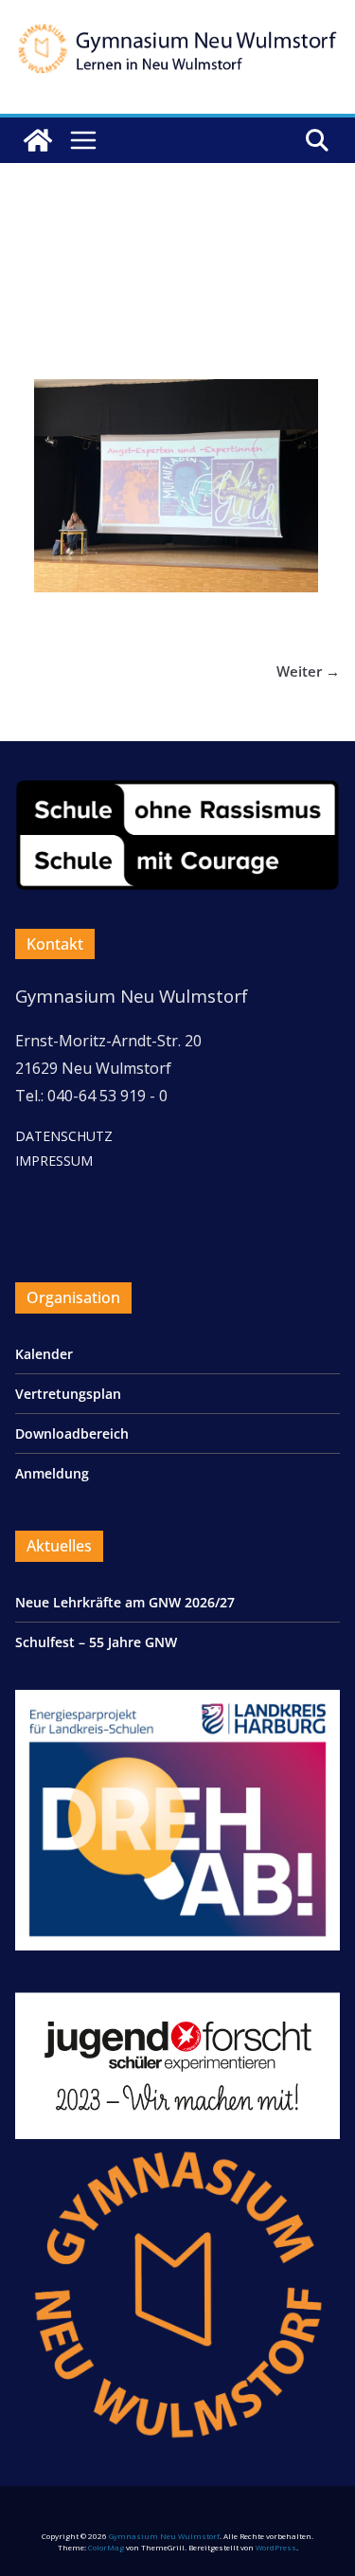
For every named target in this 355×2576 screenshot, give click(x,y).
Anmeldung (52, 1473)
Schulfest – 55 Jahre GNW (96, 1642)
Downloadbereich (72, 1433)
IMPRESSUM (54, 1161)
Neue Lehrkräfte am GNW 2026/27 (125, 1602)
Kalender (44, 1354)
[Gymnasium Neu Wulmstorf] (38, 140)
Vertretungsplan (68, 1394)
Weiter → (308, 671)
